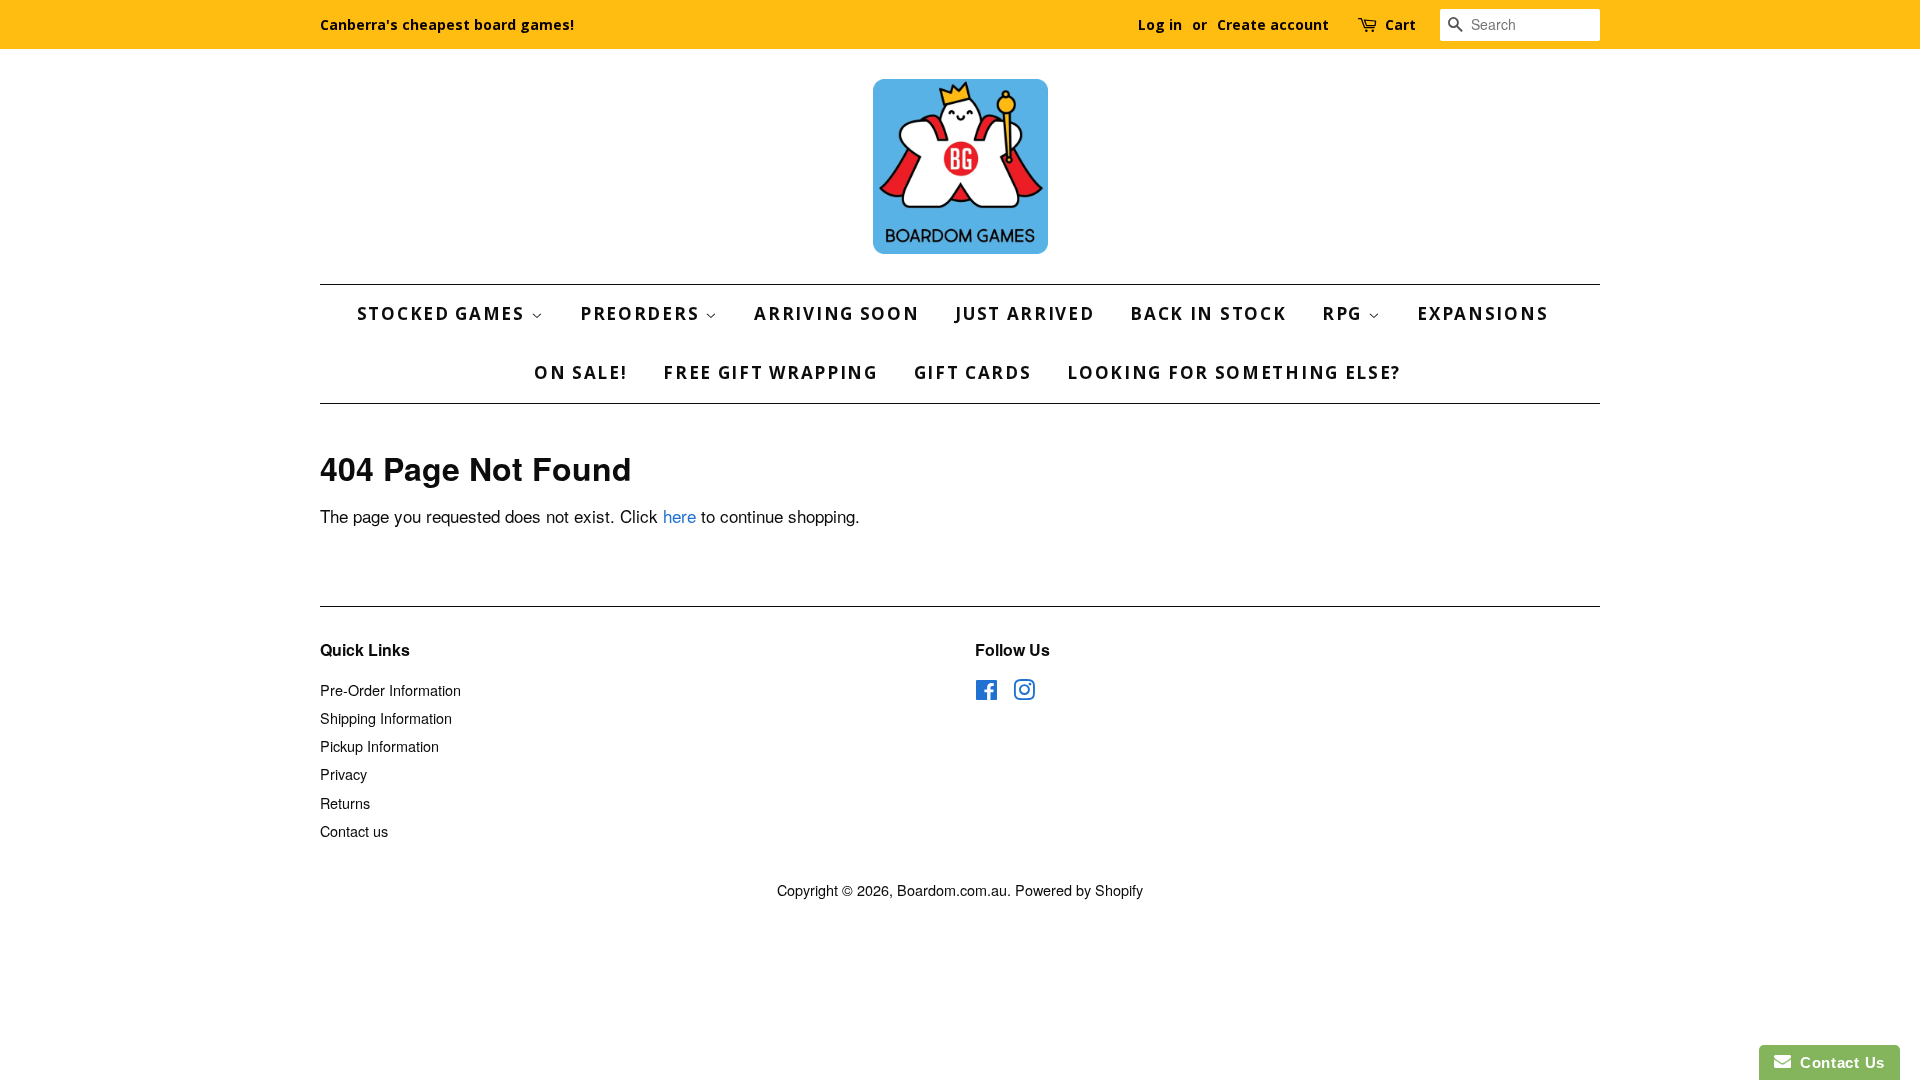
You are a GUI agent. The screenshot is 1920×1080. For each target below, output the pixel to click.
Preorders (642, 313)
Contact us (354, 830)
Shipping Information (386, 717)
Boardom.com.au (952, 889)
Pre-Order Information (390, 689)
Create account (1273, 24)
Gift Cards (973, 372)
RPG (1345, 313)
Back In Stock (1208, 313)
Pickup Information (379, 745)
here (679, 515)
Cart (1400, 24)
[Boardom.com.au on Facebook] (986, 692)
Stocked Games (444, 313)
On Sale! (581, 372)
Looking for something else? (1234, 372)
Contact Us (1838, 1062)
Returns (345, 802)
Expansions (1482, 313)
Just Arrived (1024, 313)
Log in (1160, 24)
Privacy (343, 773)
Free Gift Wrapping (770, 372)
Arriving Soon (836, 313)
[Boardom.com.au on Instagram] (1024, 692)
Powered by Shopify (1079, 889)
